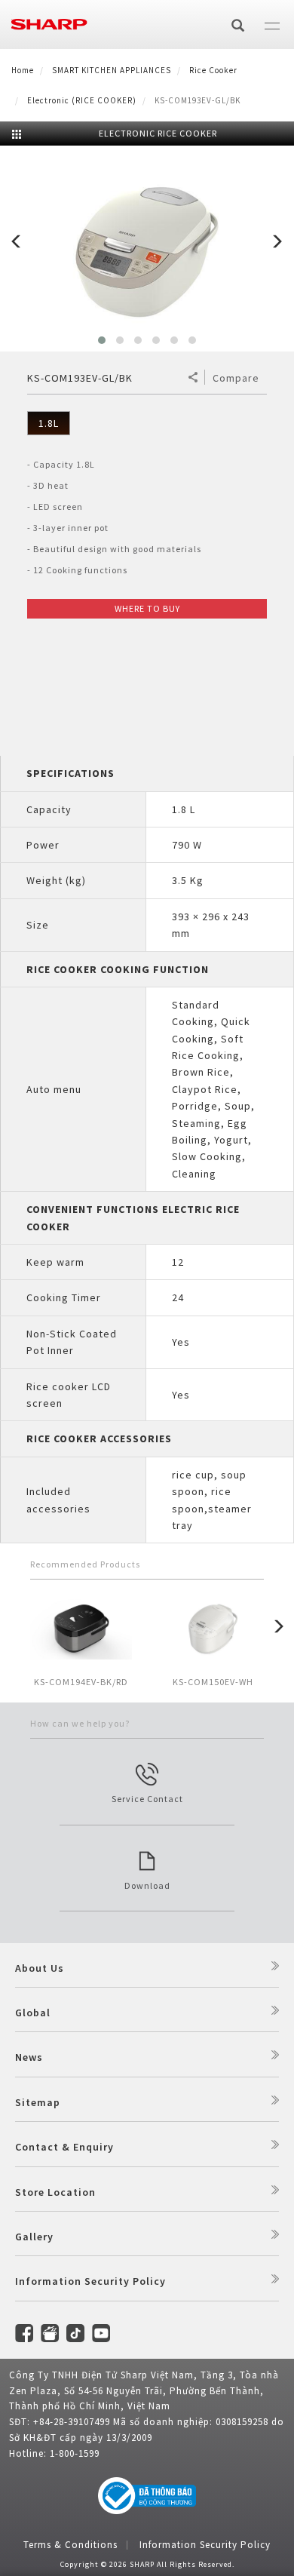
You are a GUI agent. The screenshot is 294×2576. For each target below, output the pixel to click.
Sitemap (38, 2102)
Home (23, 70)
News (29, 2057)
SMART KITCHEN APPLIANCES (112, 70)
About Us (40, 1968)
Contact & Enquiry (64, 2147)
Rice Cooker (213, 70)
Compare (236, 378)
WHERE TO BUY (147, 608)
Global (33, 2013)
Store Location (55, 2192)
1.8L (49, 423)
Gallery (34, 2237)
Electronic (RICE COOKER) (82, 100)
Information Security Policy (90, 2281)
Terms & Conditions (70, 2545)
